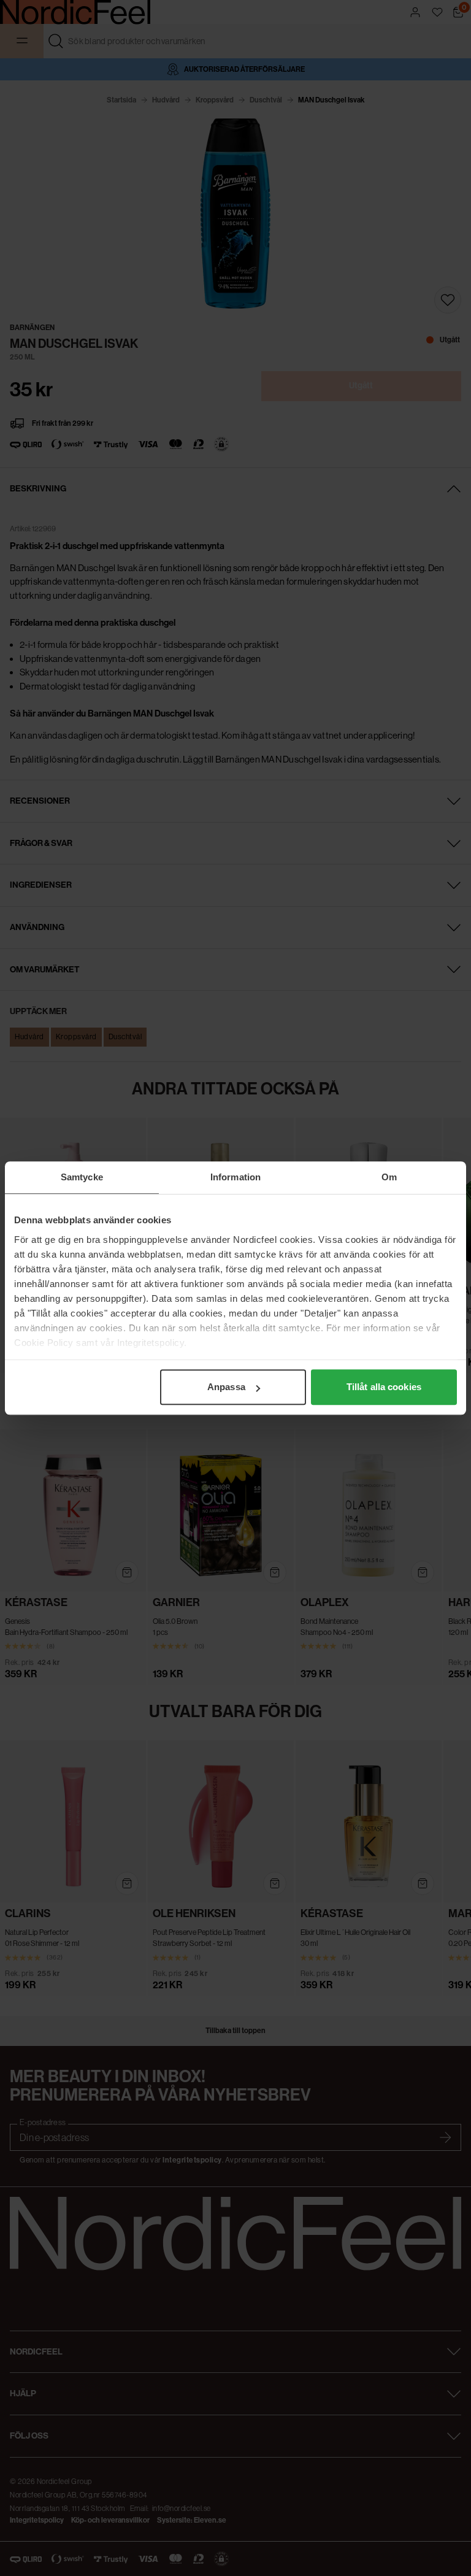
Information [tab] (235, 1177)
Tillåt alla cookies (384, 1387)
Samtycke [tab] (82, 1177)
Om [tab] (389, 1177)
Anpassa (226, 1387)
